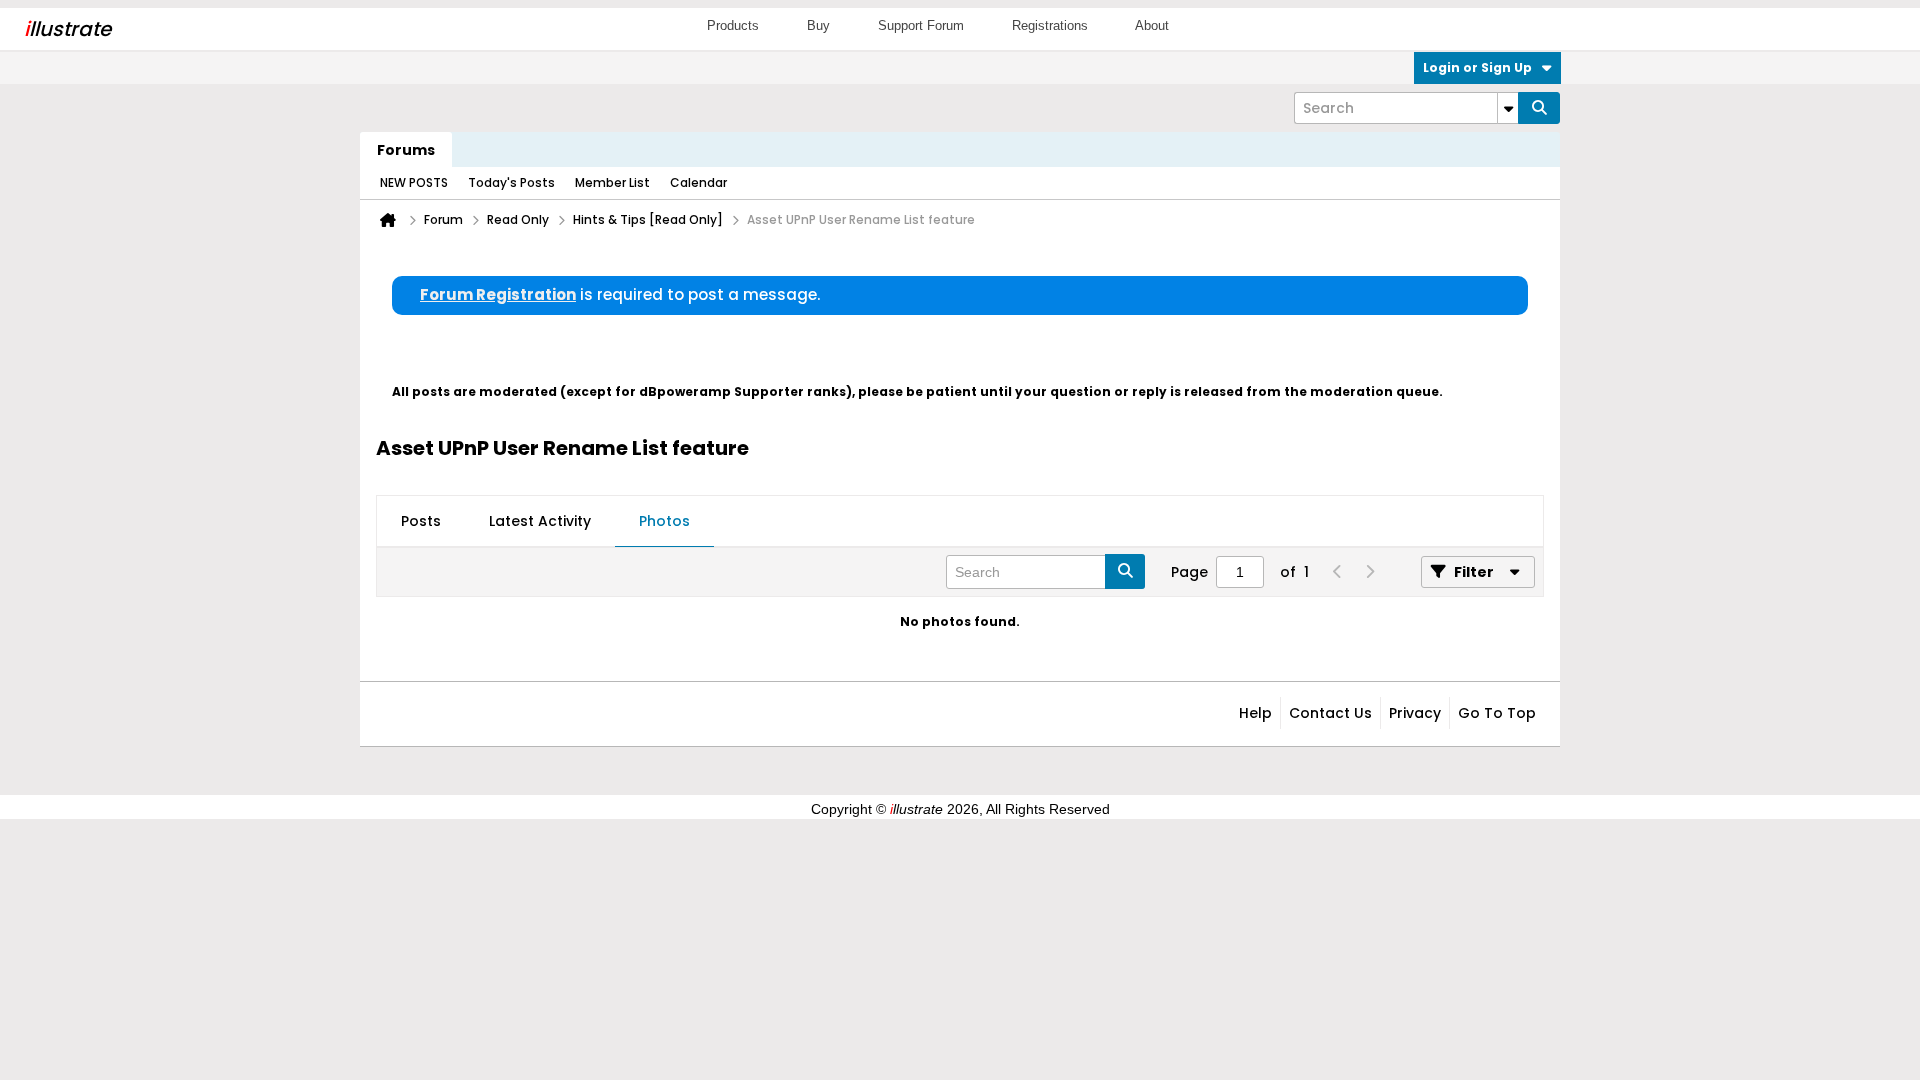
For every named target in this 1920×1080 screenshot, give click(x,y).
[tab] (421, 522)
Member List (612, 182)
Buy (818, 25)
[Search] (1539, 108)
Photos (664, 521)
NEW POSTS (414, 182)
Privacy (1415, 713)
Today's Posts (511, 182)
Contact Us (1330, 713)
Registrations (1050, 25)
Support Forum (921, 25)
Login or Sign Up (1477, 67)
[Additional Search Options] (1508, 108)
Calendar (698, 182)
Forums (406, 150)
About (1152, 25)
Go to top (1497, 713)
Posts (421, 521)
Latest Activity (540, 521)
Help (1255, 713)
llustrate (67, 29)
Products (733, 25)
